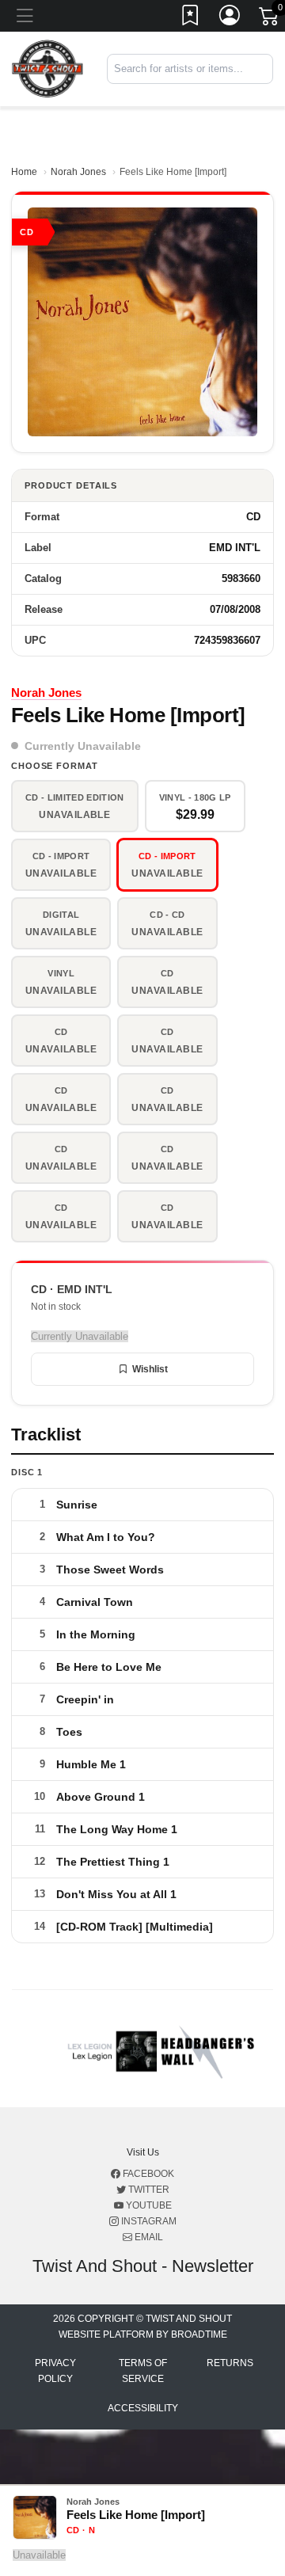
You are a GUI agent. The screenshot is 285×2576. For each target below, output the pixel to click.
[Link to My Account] (230, 18)
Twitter (148, 2190)
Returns (230, 2363)
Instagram (148, 2221)
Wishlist (150, 1369)
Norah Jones (78, 172)
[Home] (47, 68)
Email (148, 2237)
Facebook (147, 2174)
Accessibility (143, 2408)
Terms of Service (143, 2371)
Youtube (148, 2205)
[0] (270, 19)
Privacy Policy (55, 2371)
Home (24, 172)
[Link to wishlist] (191, 18)
